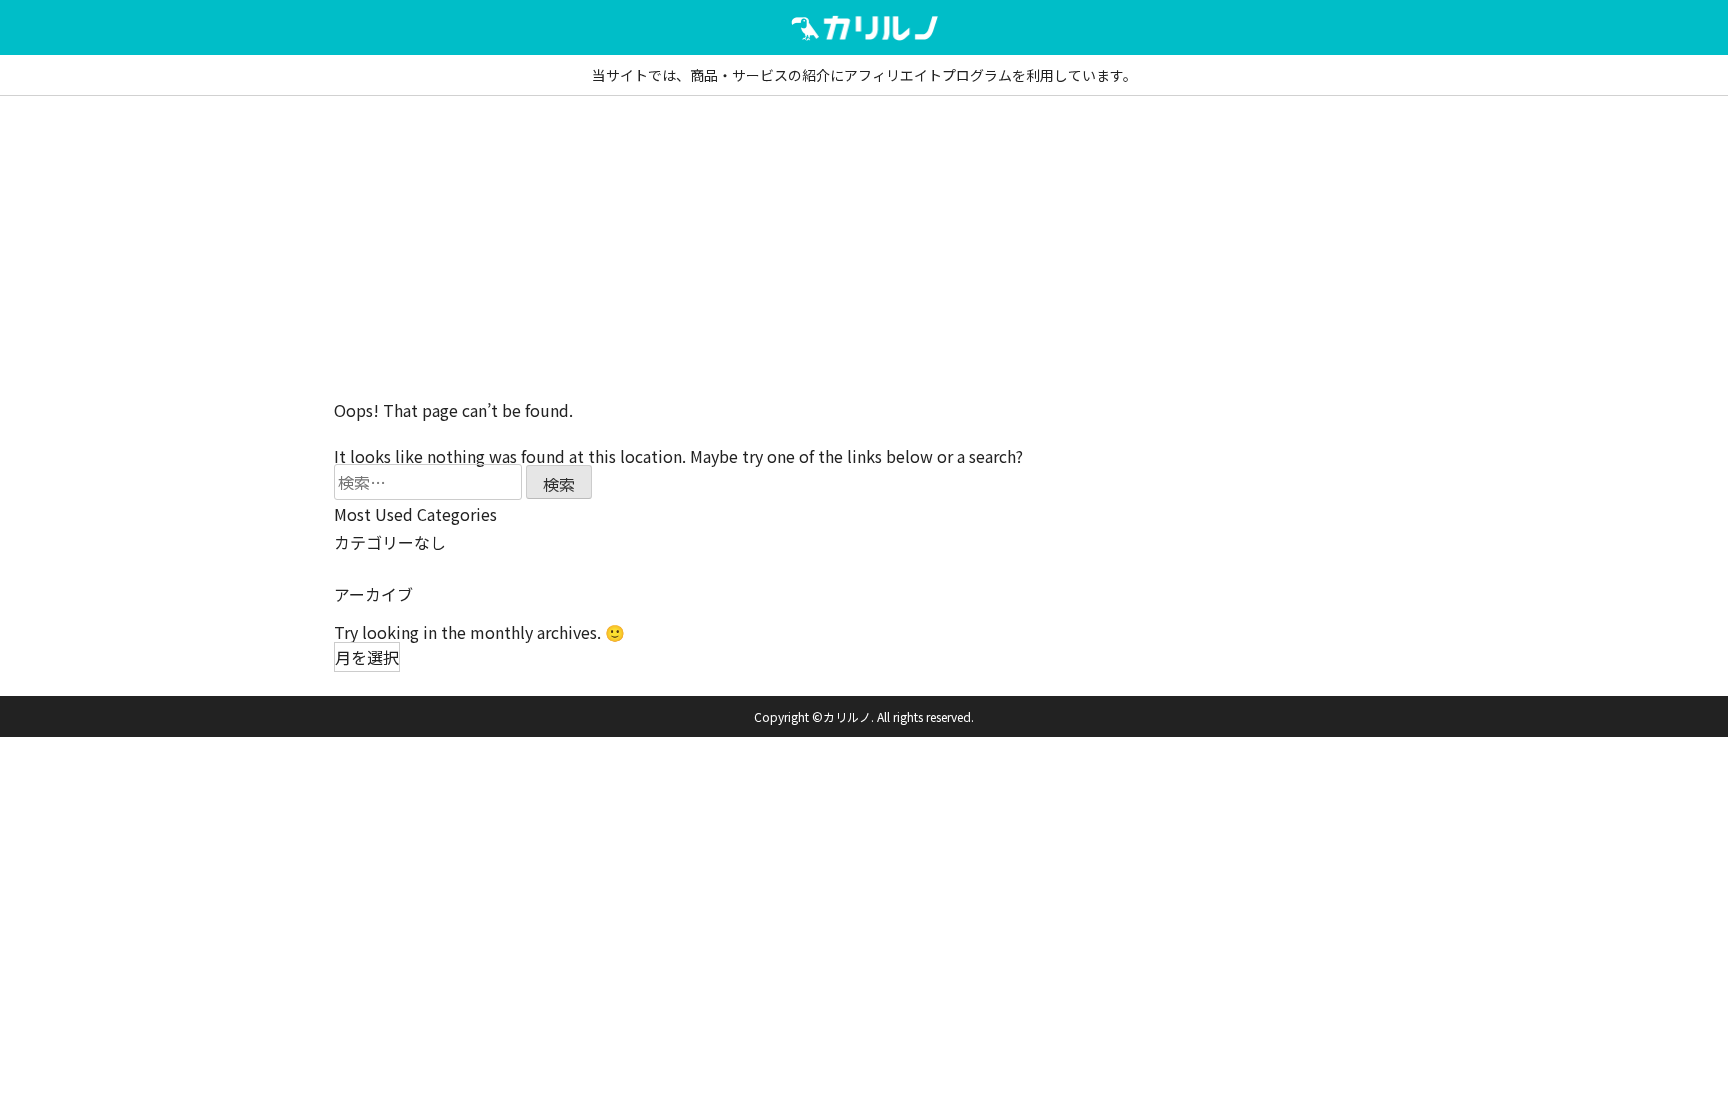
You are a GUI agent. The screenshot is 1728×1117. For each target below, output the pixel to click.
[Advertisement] (864, 246)
